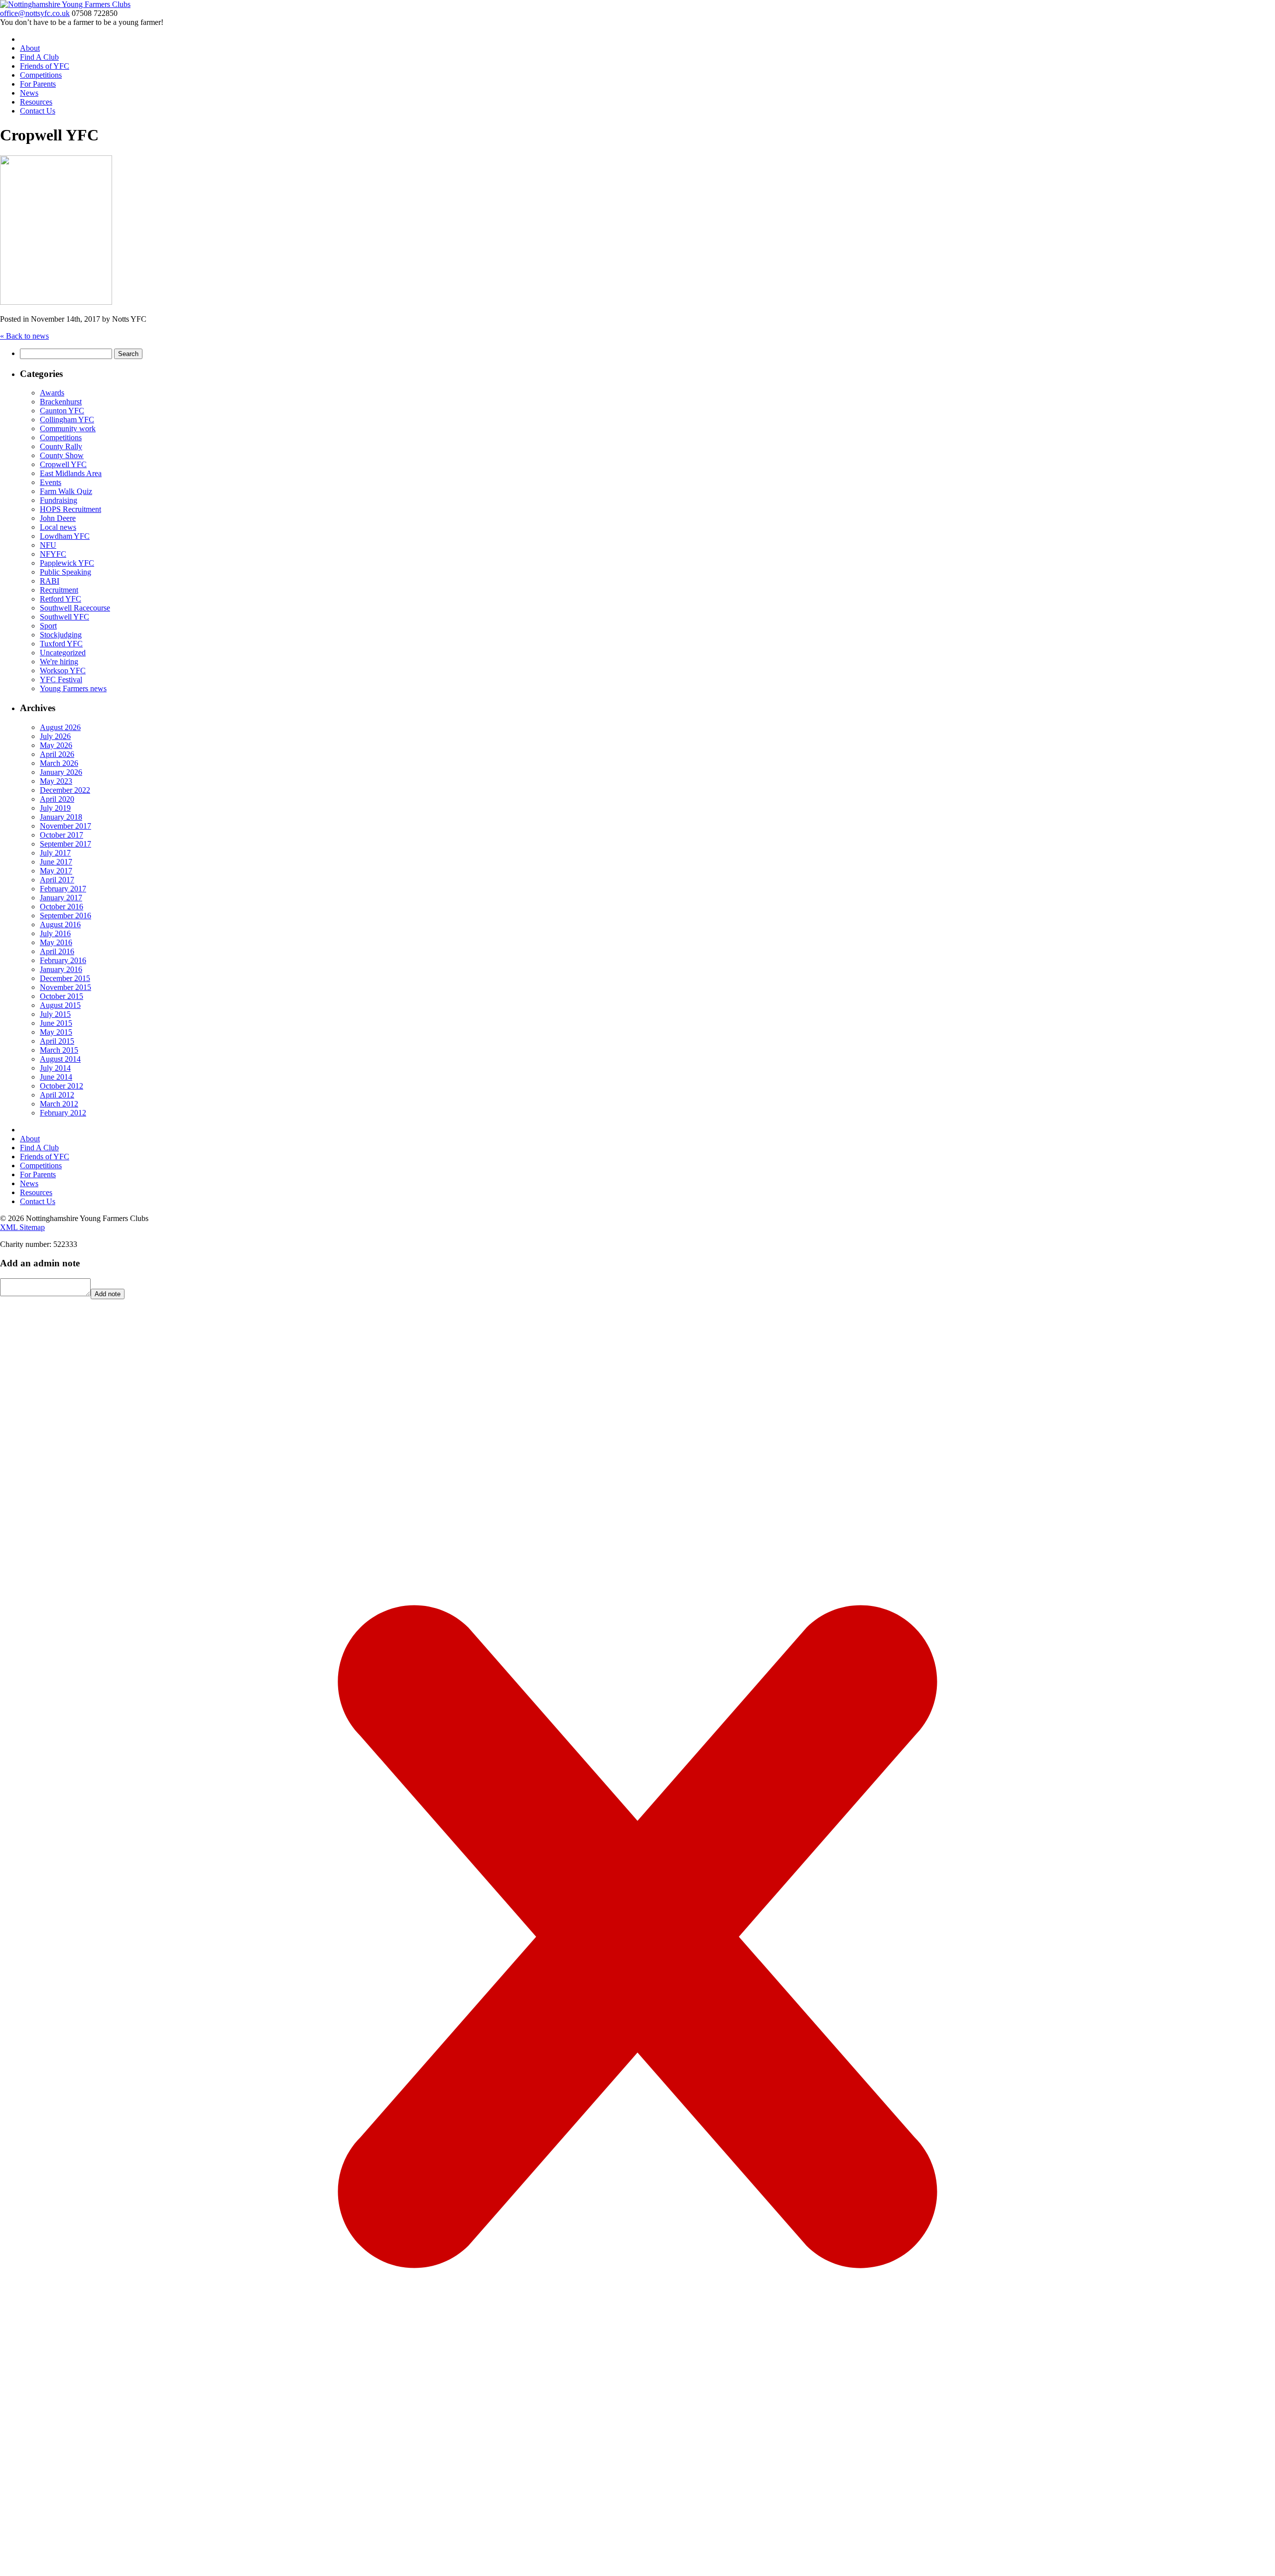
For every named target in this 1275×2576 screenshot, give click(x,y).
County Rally (61, 446)
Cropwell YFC (63, 464)
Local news (58, 527)
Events (51, 482)
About (30, 48)
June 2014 (56, 1077)
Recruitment (59, 590)
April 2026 (57, 754)
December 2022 (65, 790)
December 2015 (65, 978)
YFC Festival (61, 679)
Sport (48, 626)
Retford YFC (61, 599)
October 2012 (62, 1086)
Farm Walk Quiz (66, 491)
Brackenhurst (61, 402)
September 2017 (65, 844)
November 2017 (65, 826)
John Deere (58, 518)
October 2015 (62, 996)
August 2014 (60, 1059)
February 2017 (63, 889)
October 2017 (62, 835)
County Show (62, 455)
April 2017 (57, 880)
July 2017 (55, 853)
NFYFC (53, 554)
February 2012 (63, 1113)
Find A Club (39, 57)
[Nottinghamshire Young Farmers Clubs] (65, 4)
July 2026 (55, 736)
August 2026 (60, 727)
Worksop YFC (63, 671)
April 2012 (57, 1095)
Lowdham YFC (65, 536)
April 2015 (57, 1041)
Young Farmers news (73, 688)
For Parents (38, 84)
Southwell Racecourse (75, 608)
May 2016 (56, 942)
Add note (108, 1294)
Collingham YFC (67, 420)
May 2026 (56, 745)
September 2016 (65, 916)
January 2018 (61, 817)
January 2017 (61, 898)
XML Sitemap (22, 1227)
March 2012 (59, 1104)
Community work (68, 429)
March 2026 (59, 763)
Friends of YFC (45, 66)
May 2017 (56, 871)
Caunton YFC (62, 411)
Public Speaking (65, 572)
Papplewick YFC (67, 563)
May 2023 (56, 781)
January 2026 (61, 772)
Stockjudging (61, 635)
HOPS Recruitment (70, 509)
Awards (52, 393)
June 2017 (56, 862)
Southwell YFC (64, 617)
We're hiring (59, 662)
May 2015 (56, 1032)
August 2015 (60, 1005)
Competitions (41, 75)
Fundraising (59, 500)
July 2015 (55, 1014)
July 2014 (55, 1068)
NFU (48, 545)
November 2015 (65, 987)
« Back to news (24, 336)
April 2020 (57, 799)
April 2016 (57, 951)
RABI (50, 581)
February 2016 (63, 960)
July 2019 (55, 808)
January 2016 (61, 969)
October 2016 (62, 907)
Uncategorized (63, 653)
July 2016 (55, 933)
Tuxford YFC (61, 644)
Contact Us (38, 111)
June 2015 (56, 1023)
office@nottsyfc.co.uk (35, 13)
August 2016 (60, 924)
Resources (36, 102)
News (29, 93)
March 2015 (59, 1050)
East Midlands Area (71, 473)
